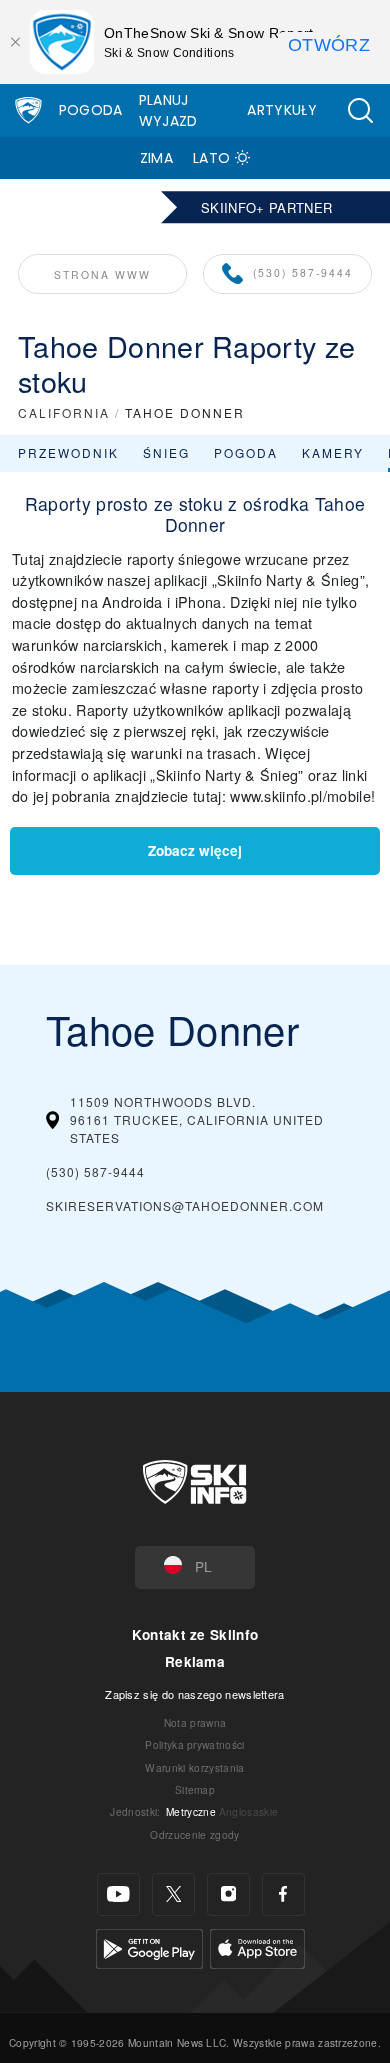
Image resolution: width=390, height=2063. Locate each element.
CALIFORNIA (64, 412)
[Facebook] (283, 1894)
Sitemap (195, 1789)
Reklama (195, 1661)
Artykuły (282, 110)
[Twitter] (173, 1894)
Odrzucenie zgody (194, 1834)
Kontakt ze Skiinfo (195, 1634)
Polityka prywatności (194, 1744)
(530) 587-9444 (303, 272)
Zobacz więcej (195, 850)
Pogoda (91, 110)
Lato (211, 158)
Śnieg (166, 452)
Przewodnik (68, 452)
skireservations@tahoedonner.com (185, 1205)
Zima (156, 158)
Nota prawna (195, 1722)
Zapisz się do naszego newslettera (195, 1694)
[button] (360, 110)
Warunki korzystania (194, 1767)
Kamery (333, 452)
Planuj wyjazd (168, 110)
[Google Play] (149, 1946)
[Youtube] (118, 1894)
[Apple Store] (257, 1946)
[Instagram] (228, 1894)
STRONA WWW (102, 274)
